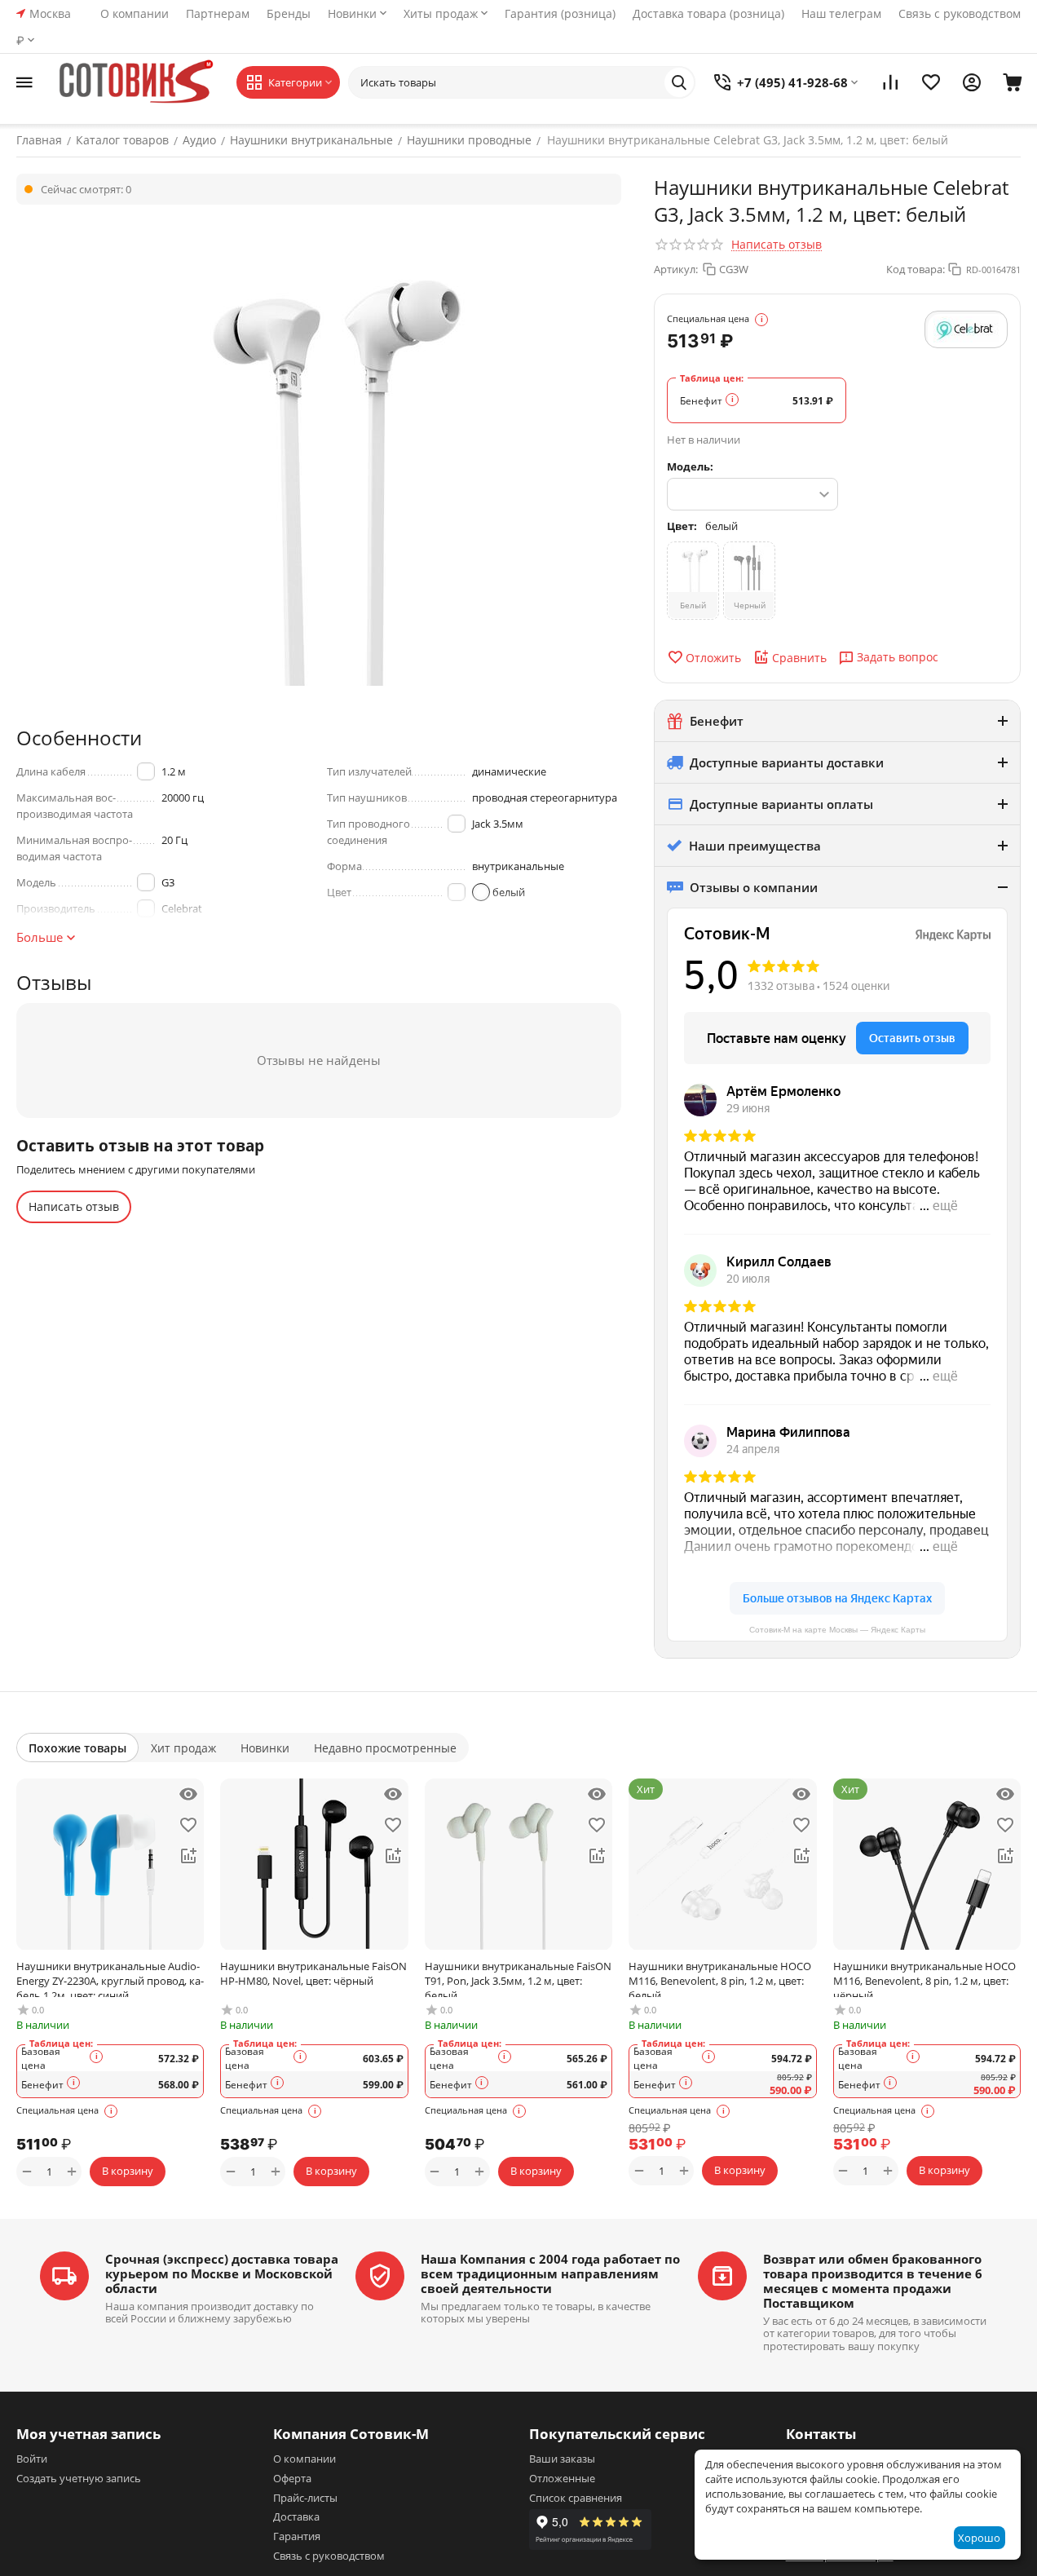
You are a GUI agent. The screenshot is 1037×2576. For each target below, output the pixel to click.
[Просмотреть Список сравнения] (890, 82)
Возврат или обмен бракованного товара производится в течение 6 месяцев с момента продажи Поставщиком (873, 2281)
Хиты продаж (441, 13)
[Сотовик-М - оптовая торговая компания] (139, 82)
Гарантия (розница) (560, 13)
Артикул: (676, 269)
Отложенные (562, 2478)
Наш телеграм (841, 13)
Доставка (296, 2516)
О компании (135, 13)
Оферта (292, 2478)
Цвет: (682, 526)
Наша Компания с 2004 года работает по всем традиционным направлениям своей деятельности (550, 2273)
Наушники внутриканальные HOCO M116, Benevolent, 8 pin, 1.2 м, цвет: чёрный (924, 1978)
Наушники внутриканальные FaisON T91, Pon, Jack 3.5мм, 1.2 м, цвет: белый (518, 1978)
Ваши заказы (562, 2459)
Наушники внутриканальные (311, 140)
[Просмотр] (188, 1794)
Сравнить (799, 658)
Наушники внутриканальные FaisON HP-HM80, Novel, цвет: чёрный (313, 1973)
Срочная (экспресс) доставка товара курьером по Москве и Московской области (222, 2273)
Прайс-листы (305, 2498)
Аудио (199, 140)
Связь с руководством (960, 13)
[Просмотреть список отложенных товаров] (931, 82)
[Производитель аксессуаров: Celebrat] (966, 329)
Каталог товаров (122, 140)
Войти (32, 2459)
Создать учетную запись (79, 2478)
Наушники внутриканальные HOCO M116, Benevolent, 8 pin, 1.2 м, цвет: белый (720, 1978)
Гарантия (297, 2536)
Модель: (690, 466)
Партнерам (218, 13)
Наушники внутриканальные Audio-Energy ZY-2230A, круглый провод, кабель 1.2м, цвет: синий (110, 1978)
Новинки (352, 13)
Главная (39, 140)
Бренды (289, 13)
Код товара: (916, 269)
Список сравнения (576, 2498)
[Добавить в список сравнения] (188, 1856)
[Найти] (679, 82)
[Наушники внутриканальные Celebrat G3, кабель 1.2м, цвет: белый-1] (319, 453)
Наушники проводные (469, 140)
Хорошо (979, 2538)
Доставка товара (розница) (708, 13)
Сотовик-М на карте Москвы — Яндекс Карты (837, 1630)
